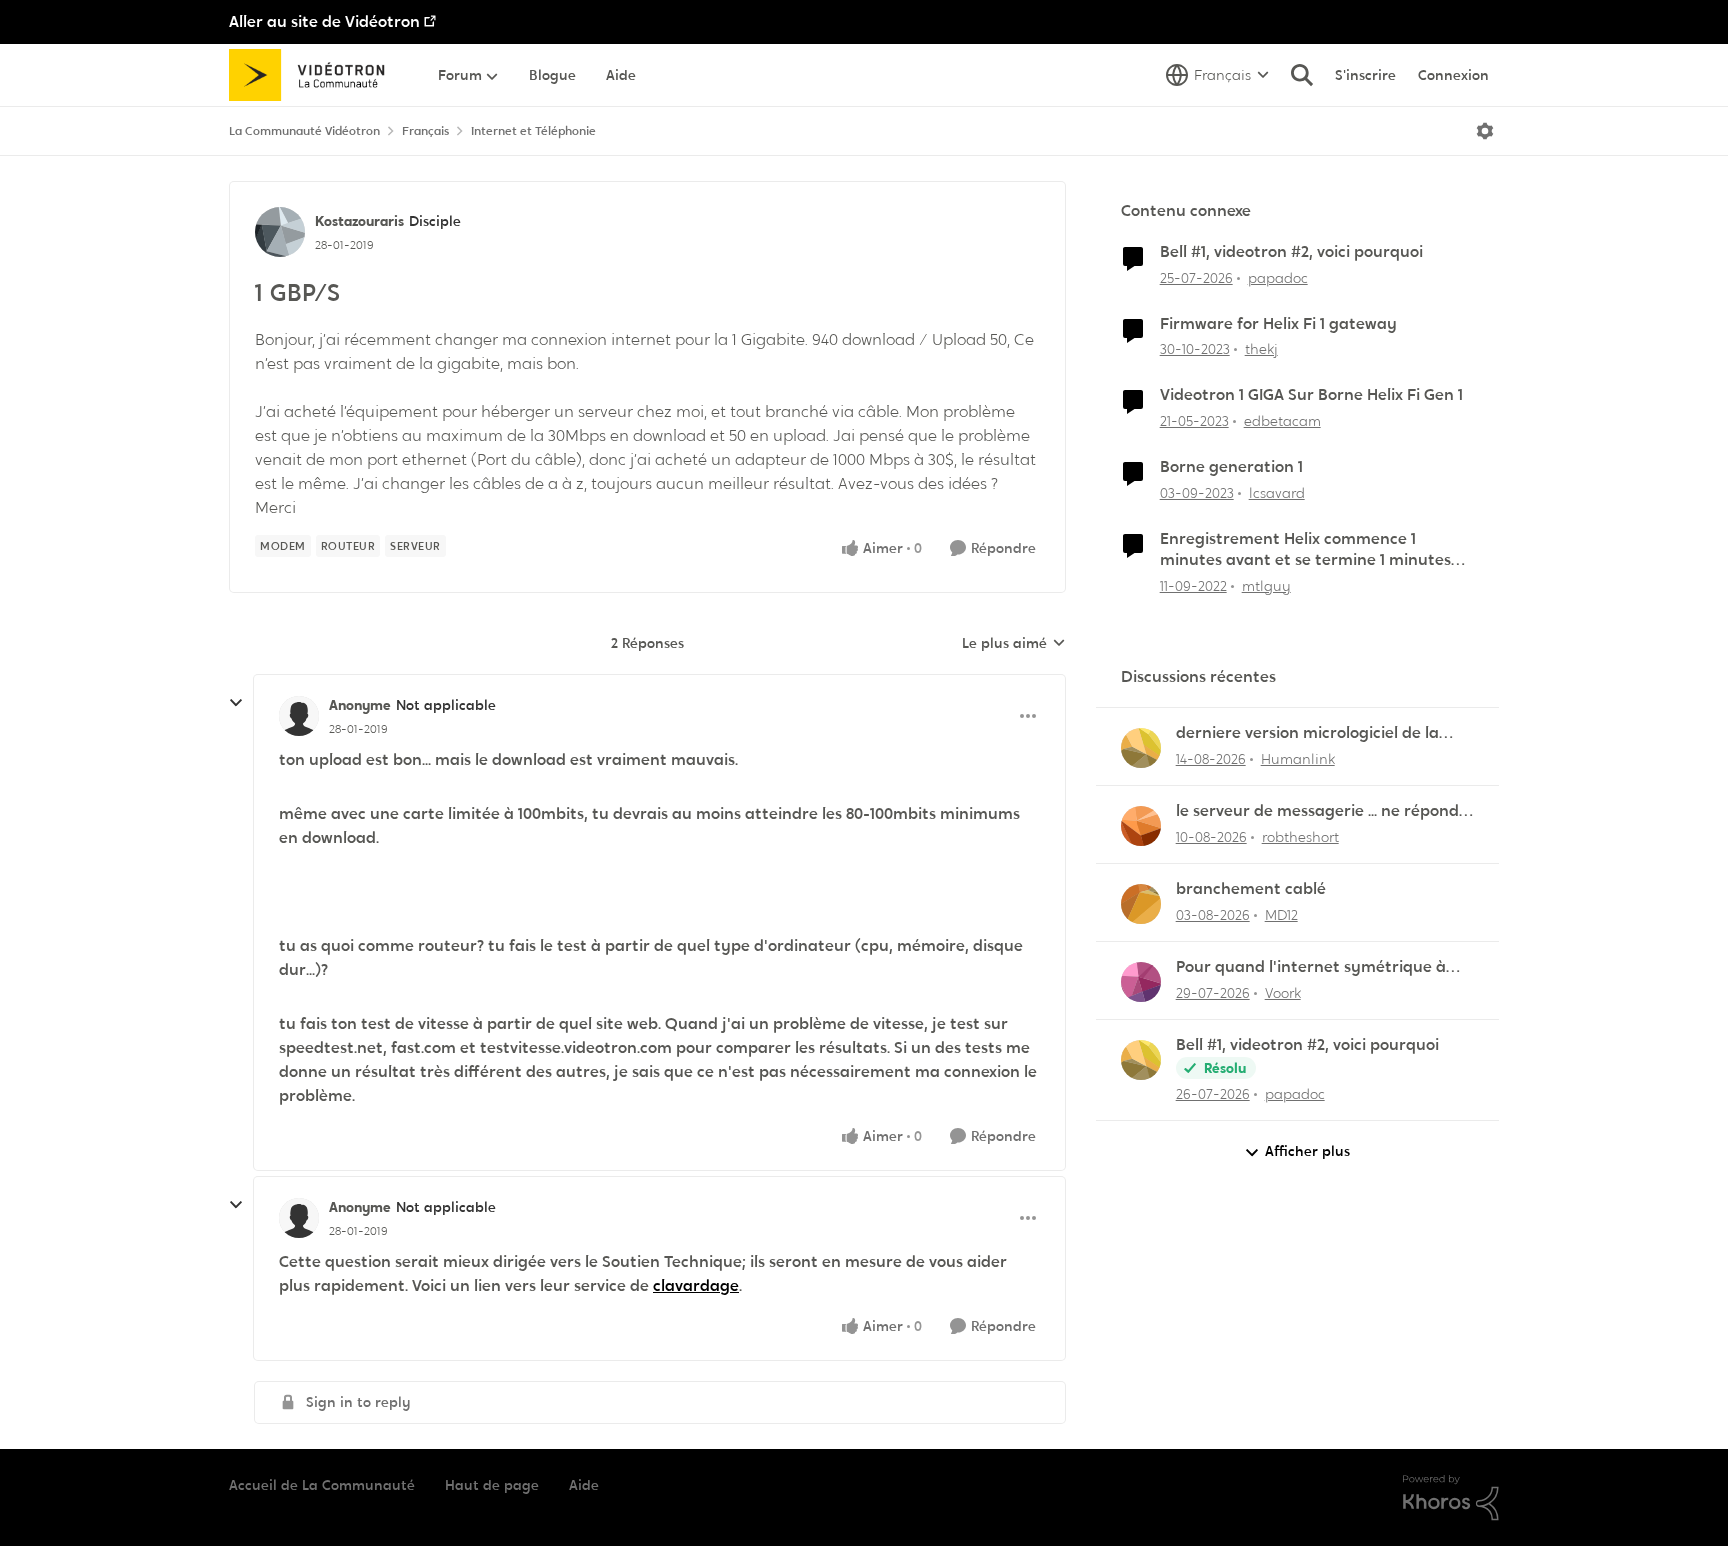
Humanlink (1298, 759)
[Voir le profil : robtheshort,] (1141, 826)
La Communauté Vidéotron (304, 131)
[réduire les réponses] (236, 703)
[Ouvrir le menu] (1485, 131)
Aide (584, 1485)
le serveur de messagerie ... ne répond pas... (1317, 811)
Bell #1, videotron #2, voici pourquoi (1291, 252)
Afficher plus (1307, 1151)
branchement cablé (1251, 889)
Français (425, 131)
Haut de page (492, 1485)
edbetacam (1282, 421)
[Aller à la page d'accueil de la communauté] (313, 75)
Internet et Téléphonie (533, 131)
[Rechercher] (1302, 75)
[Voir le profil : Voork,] (1141, 982)
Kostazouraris (359, 221)
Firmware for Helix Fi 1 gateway (1278, 324)
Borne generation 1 (1231, 467)
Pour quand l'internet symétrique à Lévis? (1311, 967)
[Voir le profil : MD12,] (1141, 904)
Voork (1283, 993)
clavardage (696, 1285)
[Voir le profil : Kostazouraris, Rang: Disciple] (280, 232)
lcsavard (1277, 493)
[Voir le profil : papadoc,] (1141, 1060)
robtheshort (1300, 837)
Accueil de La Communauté (322, 1485)
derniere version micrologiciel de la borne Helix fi (1307, 733)
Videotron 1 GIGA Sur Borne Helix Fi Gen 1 (1311, 395)
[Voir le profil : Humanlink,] (1141, 748)
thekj (1261, 349)
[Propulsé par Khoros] (1451, 1498)
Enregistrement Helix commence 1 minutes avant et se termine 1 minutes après (1305, 550)
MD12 (1281, 915)
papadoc (1278, 278)
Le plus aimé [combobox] (1014, 644)
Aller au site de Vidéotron (324, 21)
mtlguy (1266, 586)
